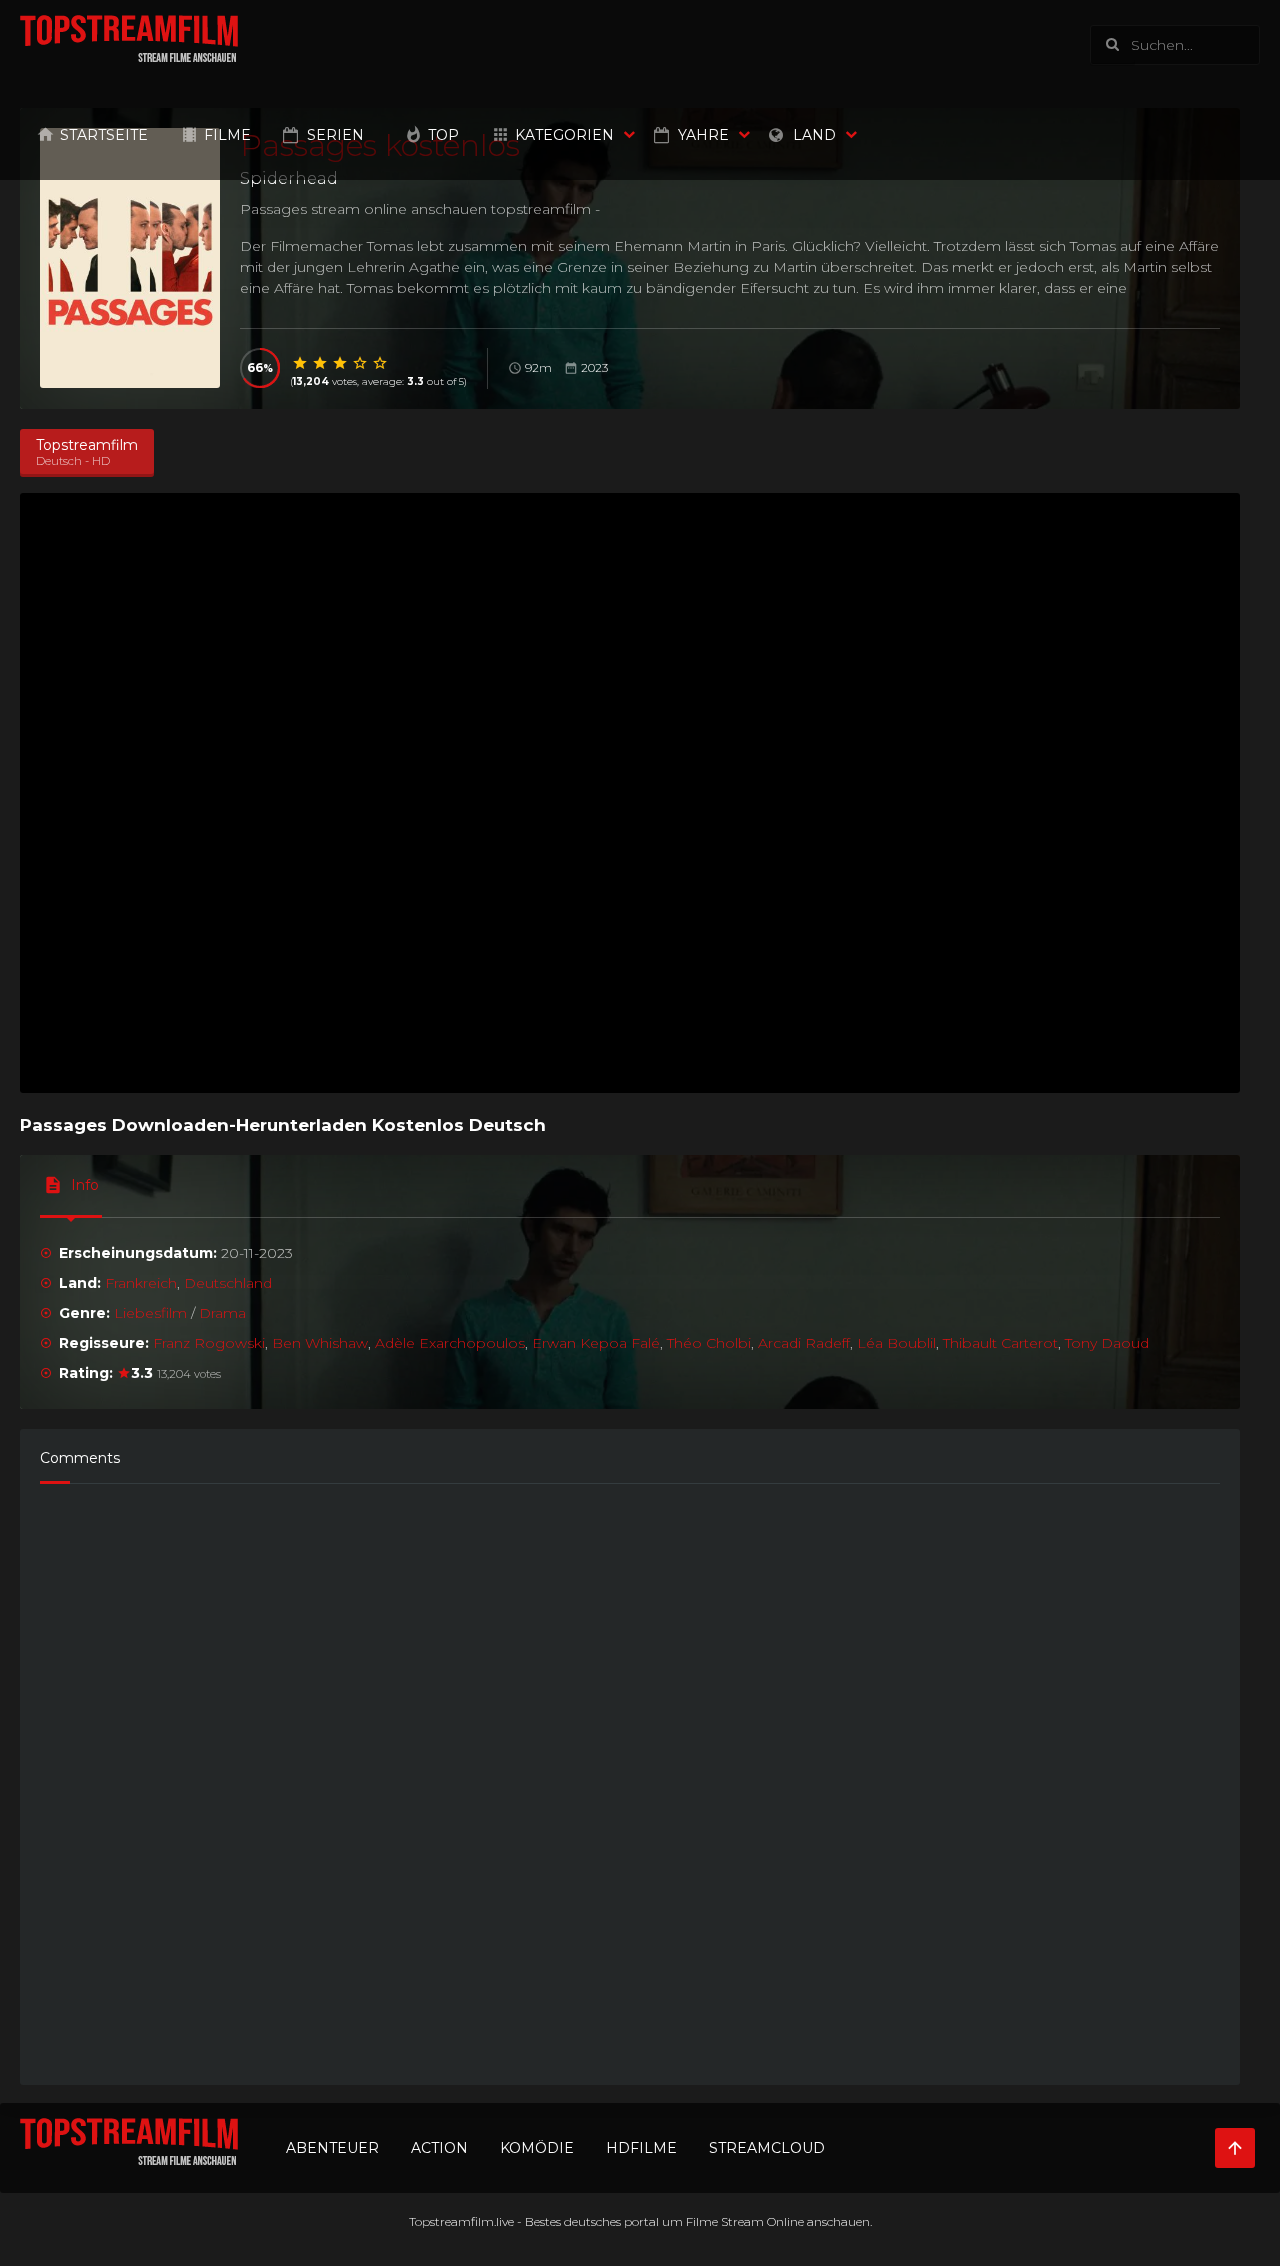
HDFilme (641, 2148)
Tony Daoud (1107, 1343)
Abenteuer (332, 2148)
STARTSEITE (104, 135)
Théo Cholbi (709, 1343)
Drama (222, 1313)
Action (439, 2148)
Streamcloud (767, 2148)
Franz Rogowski (209, 1343)
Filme (227, 135)
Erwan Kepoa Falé (596, 1343)
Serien (335, 135)
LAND (814, 135)
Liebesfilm (150, 1313)
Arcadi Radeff (804, 1343)
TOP (443, 135)
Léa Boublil (896, 1343)
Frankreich (141, 1283)
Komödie (537, 2148)
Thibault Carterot (1000, 1343)
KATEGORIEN (564, 135)
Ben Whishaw (320, 1343)
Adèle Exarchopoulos (450, 1343)
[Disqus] (630, 1775)
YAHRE (703, 135)
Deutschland (228, 1283)
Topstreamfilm (451, 2221)
